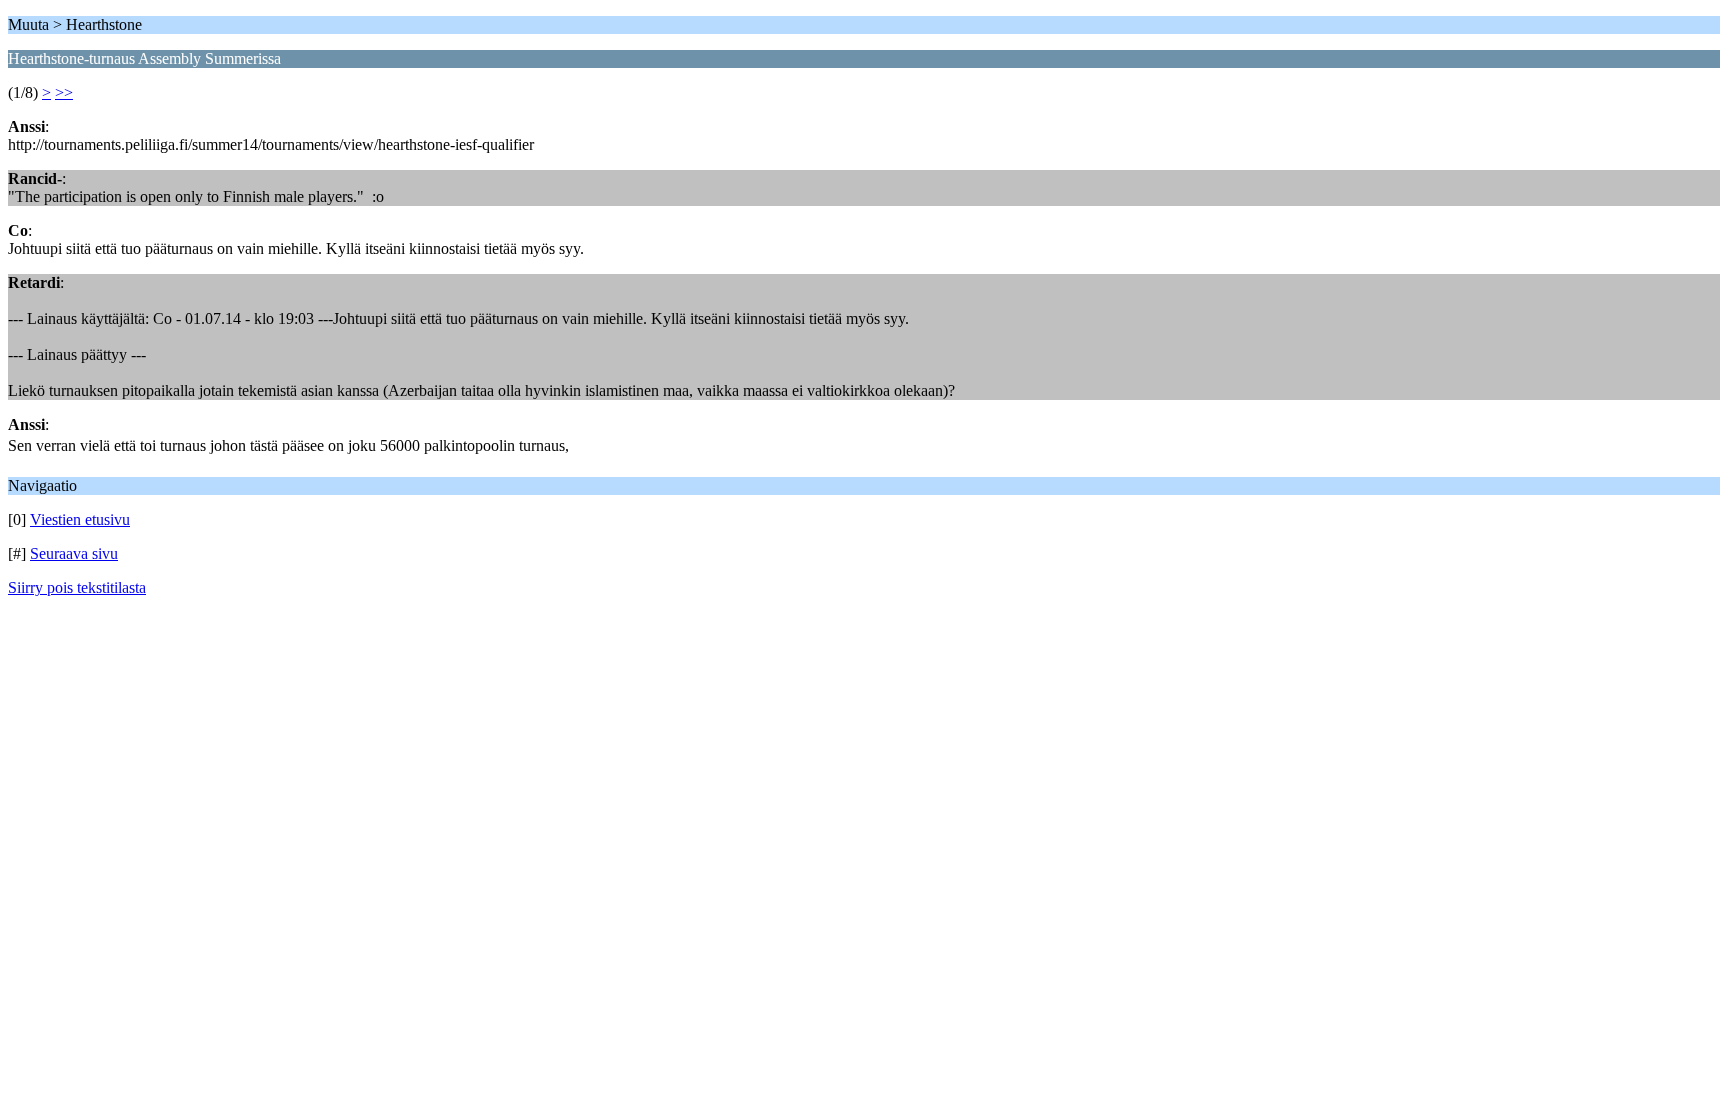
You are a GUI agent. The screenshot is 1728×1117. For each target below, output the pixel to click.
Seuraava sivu (74, 553)
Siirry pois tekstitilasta (77, 587)
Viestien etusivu (80, 519)
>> (64, 92)
